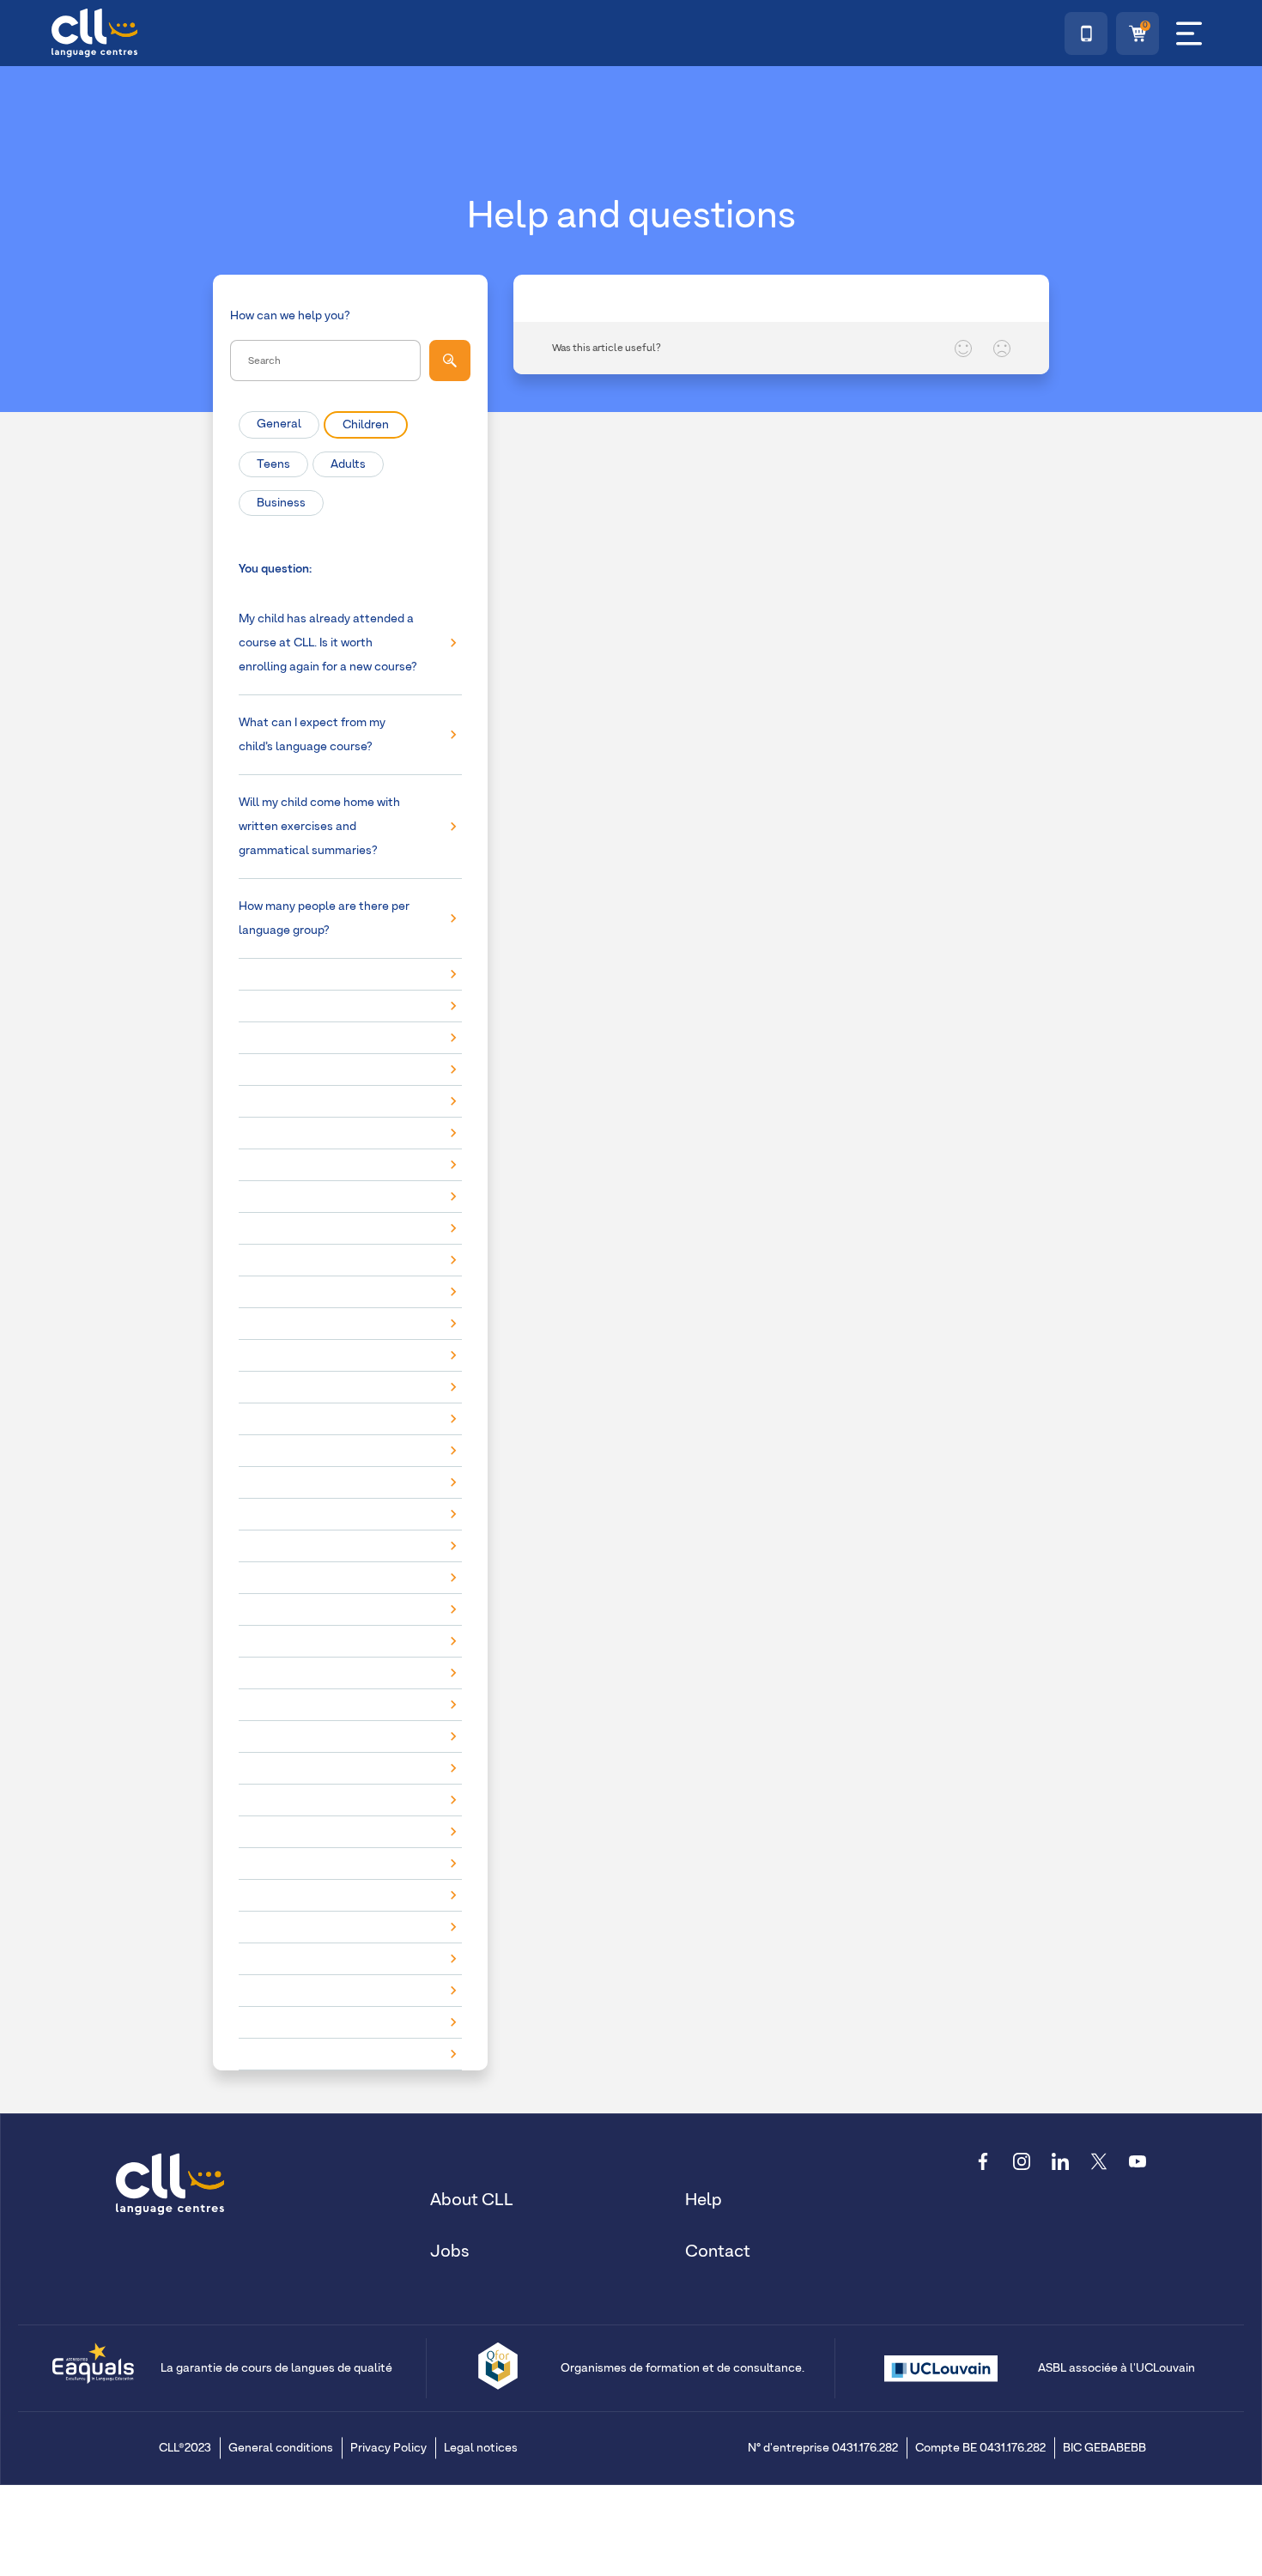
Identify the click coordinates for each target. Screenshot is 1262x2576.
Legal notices (481, 2448)
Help (704, 2200)
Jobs (450, 2252)
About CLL (472, 2200)
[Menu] (1189, 33)
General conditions (281, 2448)
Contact (718, 2252)
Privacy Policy (388, 2448)
